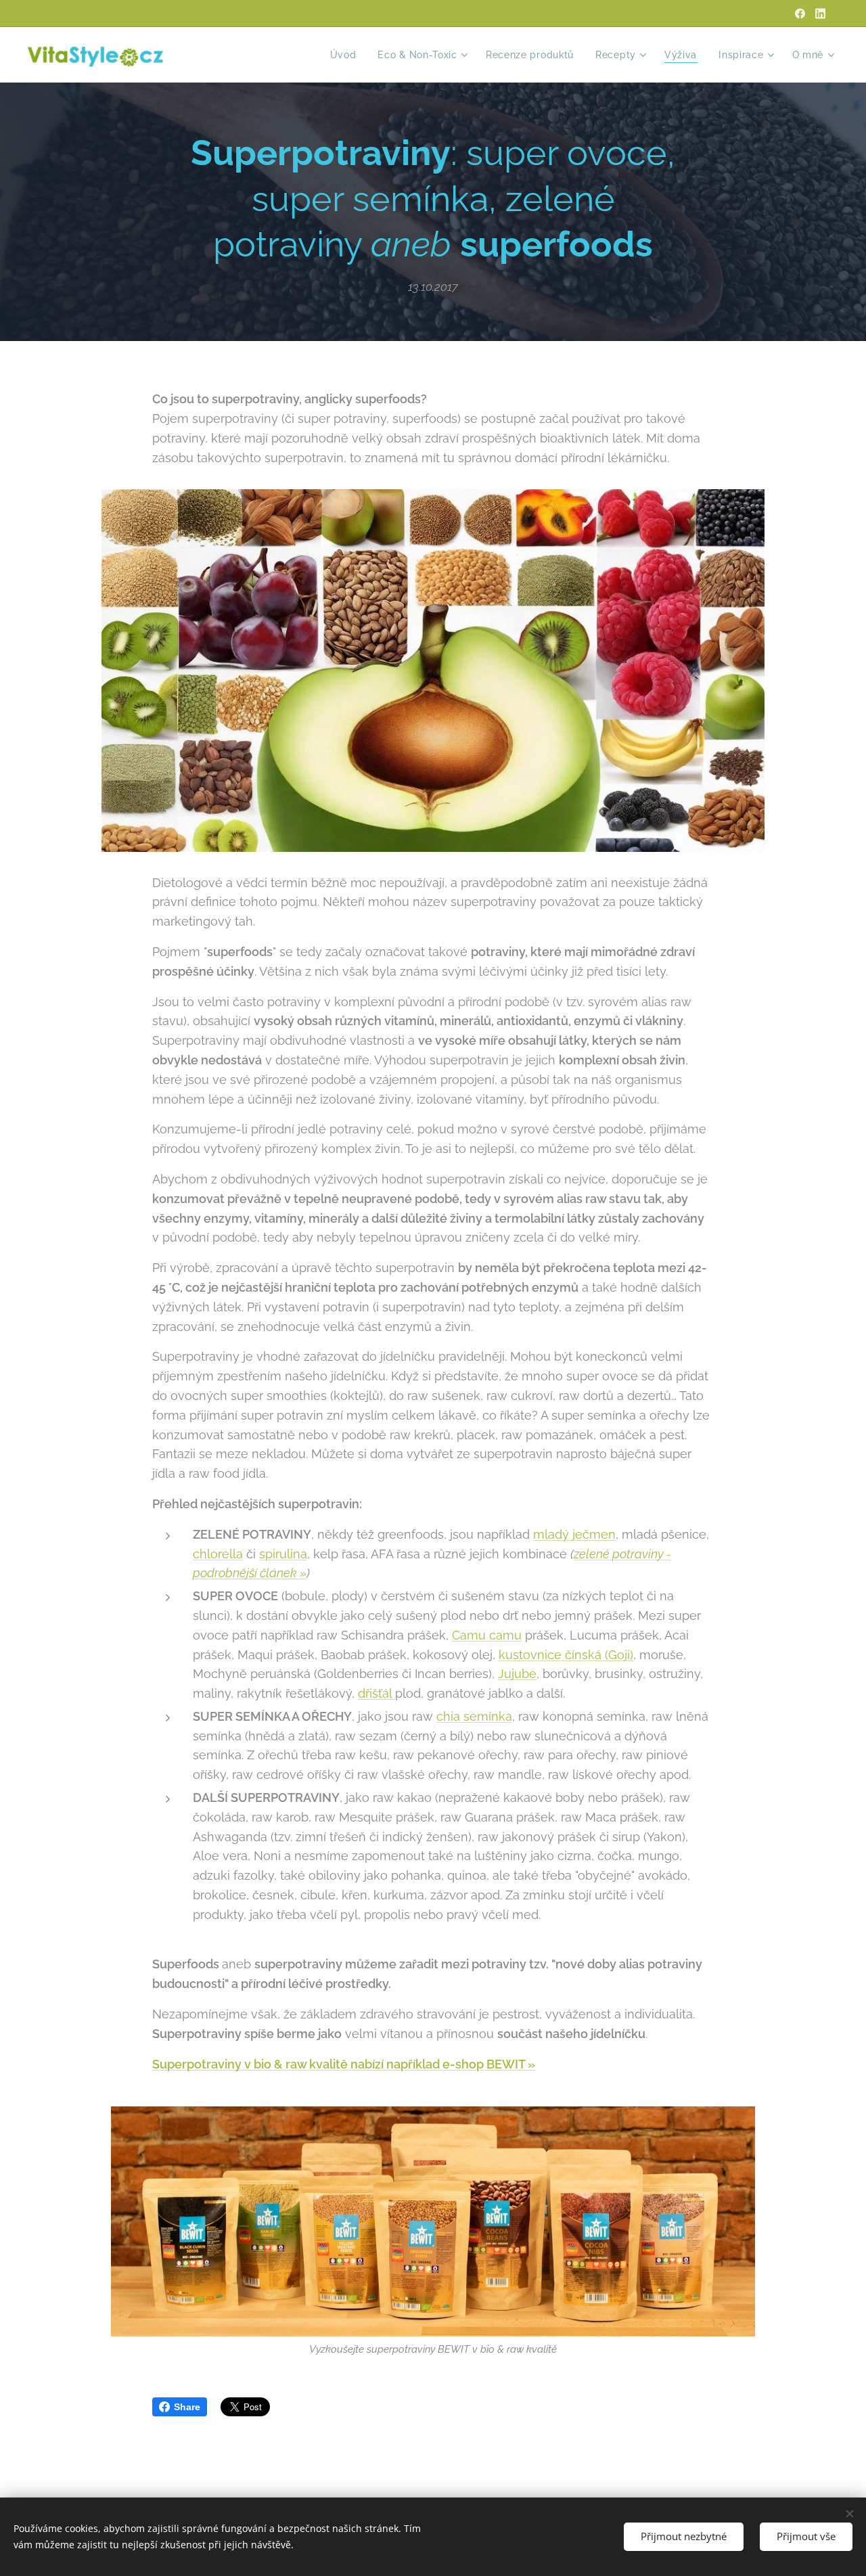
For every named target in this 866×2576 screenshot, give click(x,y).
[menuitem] (347, 55)
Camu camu (487, 1635)
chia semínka (474, 1716)
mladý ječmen (574, 1534)
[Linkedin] (820, 14)
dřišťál (377, 1693)
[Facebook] (800, 14)
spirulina (283, 1554)
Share (187, 2407)
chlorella (218, 1554)
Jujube (517, 1674)
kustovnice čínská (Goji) (566, 1655)
